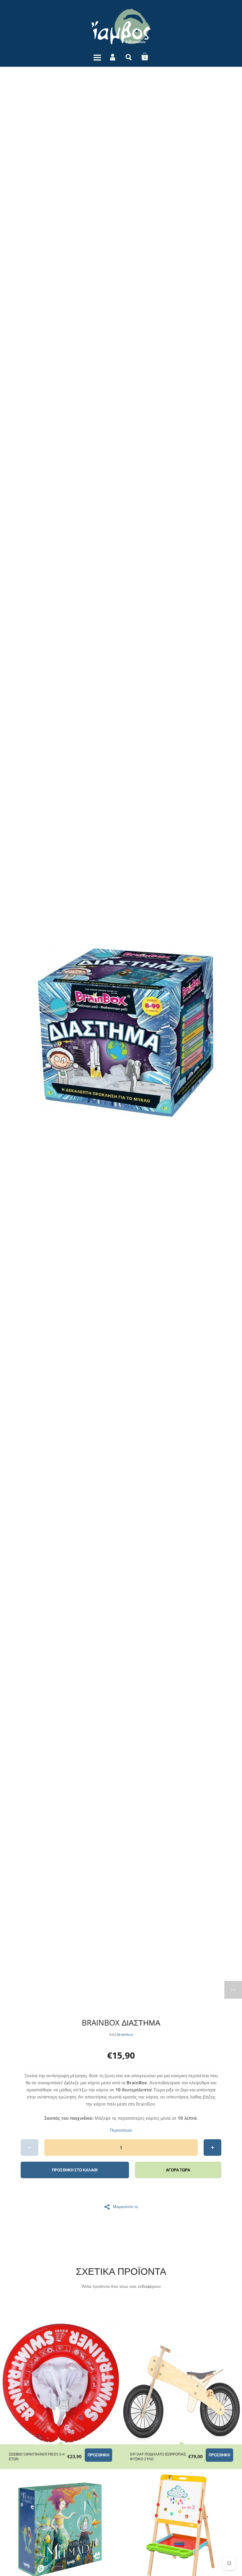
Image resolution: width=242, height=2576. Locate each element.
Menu (97, 57)
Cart (145, 57)
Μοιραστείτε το (125, 2206)
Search (129, 57)
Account (113, 57)
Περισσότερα (121, 2130)
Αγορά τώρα (178, 2170)
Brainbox (125, 2034)
